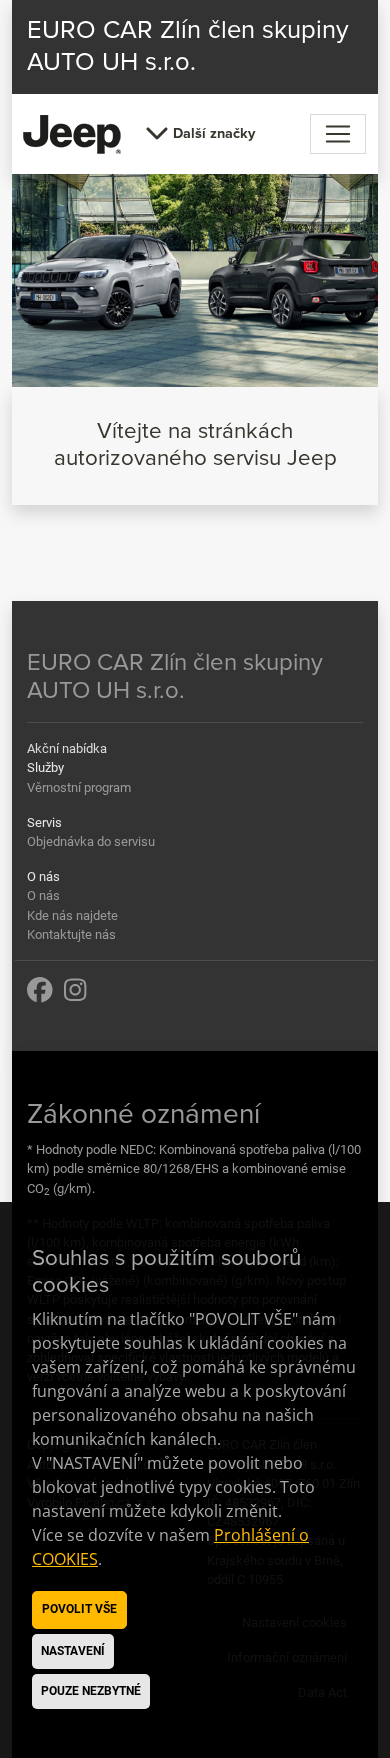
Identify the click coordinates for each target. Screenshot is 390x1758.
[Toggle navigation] (338, 134)
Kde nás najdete (72, 915)
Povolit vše (79, 1609)
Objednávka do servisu (91, 841)
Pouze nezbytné (91, 1691)
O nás (43, 895)
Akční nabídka (67, 748)
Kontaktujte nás (71, 934)
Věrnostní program (79, 787)
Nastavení (73, 1651)
